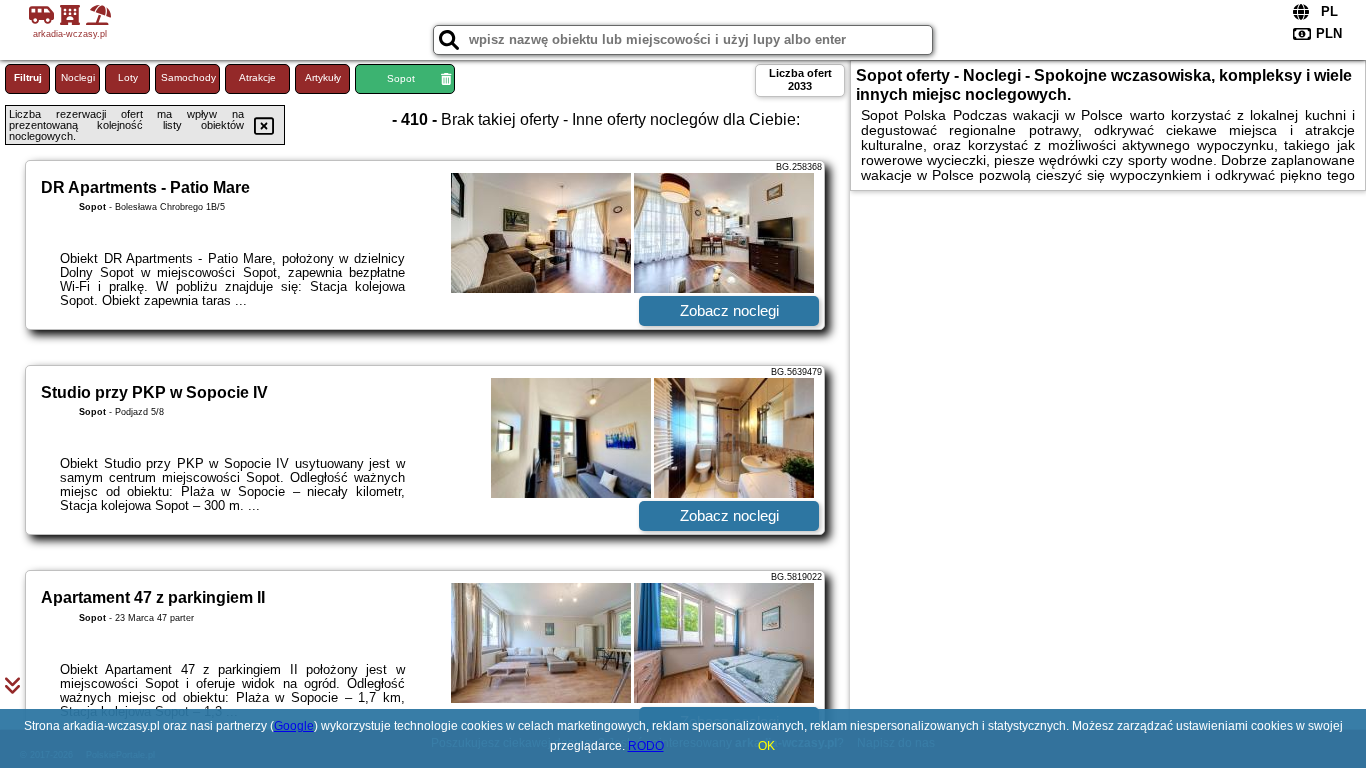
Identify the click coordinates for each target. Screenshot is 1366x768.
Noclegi (78, 77)
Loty (128, 77)
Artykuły (323, 77)
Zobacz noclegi (729, 310)
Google (294, 726)
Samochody (188, 77)
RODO (646, 746)
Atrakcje (257, 77)
